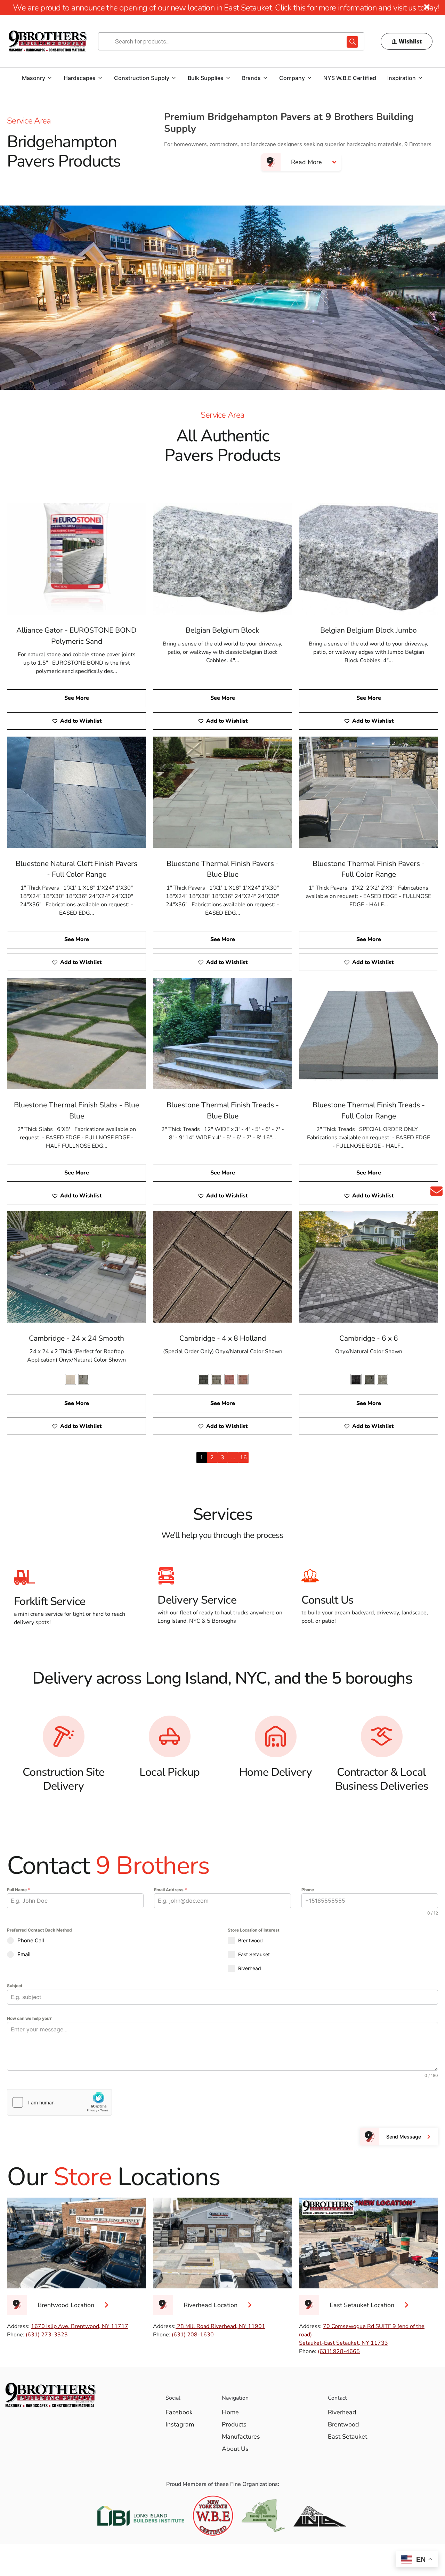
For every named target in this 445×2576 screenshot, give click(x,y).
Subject (15, 1986)
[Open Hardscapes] (100, 78)
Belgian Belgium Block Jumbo (369, 630)
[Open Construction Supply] (174, 78)
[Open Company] (309, 78)
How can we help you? (29, 2018)
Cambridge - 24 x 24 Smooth (76, 1338)
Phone (308, 1890)
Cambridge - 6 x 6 (369, 1338)
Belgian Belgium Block (222, 630)
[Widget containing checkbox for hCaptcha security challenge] (59, 2102)
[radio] (71, 1379)
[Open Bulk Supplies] (228, 78)
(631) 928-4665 (339, 2351)
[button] (76, 721)
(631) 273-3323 (47, 2335)
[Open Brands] (265, 78)
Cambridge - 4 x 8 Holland (223, 1338)
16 (243, 1458)
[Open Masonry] (50, 78)
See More (77, 698)
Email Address (171, 1890)
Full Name (19, 1890)
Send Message (404, 2137)
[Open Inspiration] (420, 78)
